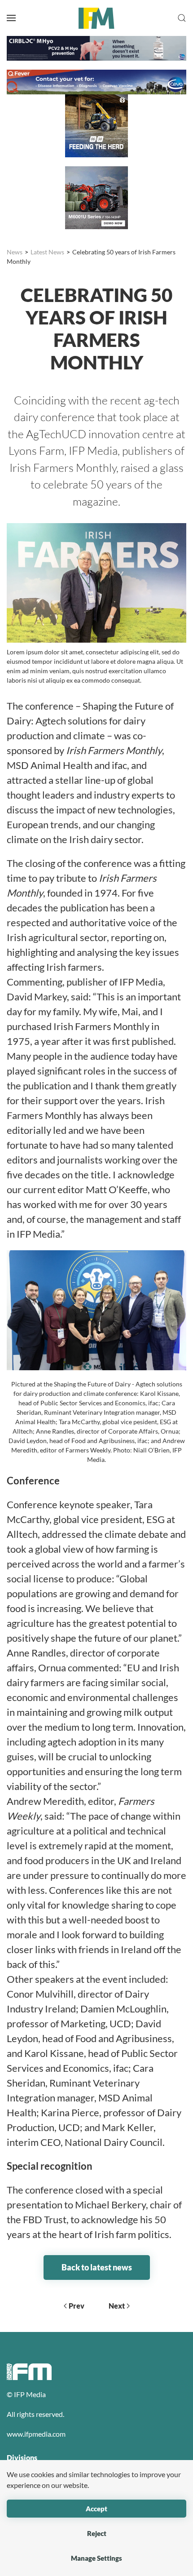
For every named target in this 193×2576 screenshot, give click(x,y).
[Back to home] (96, 18)
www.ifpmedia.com (36, 2434)
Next (117, 2306)
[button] (11, 18)
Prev (77, 2306)
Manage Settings (96, 2558)
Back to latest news (97, 2267)
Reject (97, 2533)
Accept (96, 2509)
